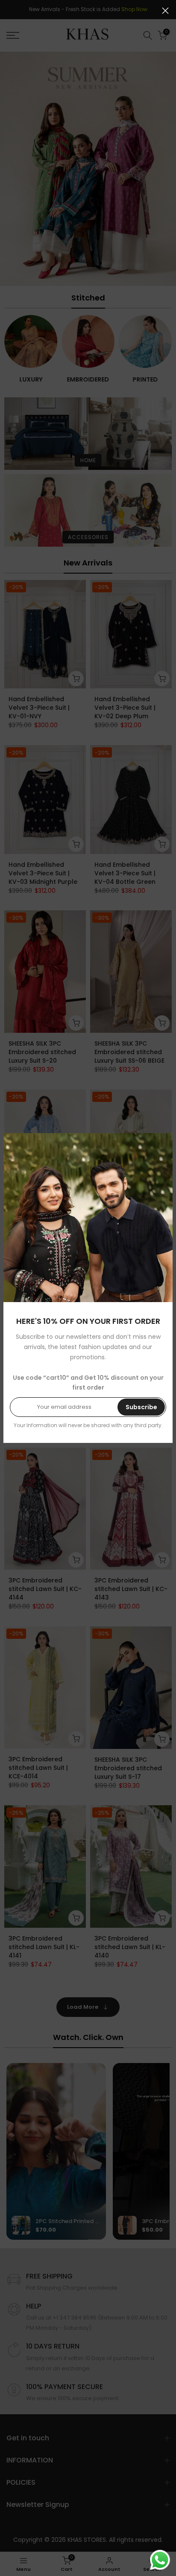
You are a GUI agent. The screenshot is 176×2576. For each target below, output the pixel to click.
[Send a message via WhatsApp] (160, 2560)
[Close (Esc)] (165, 11)
